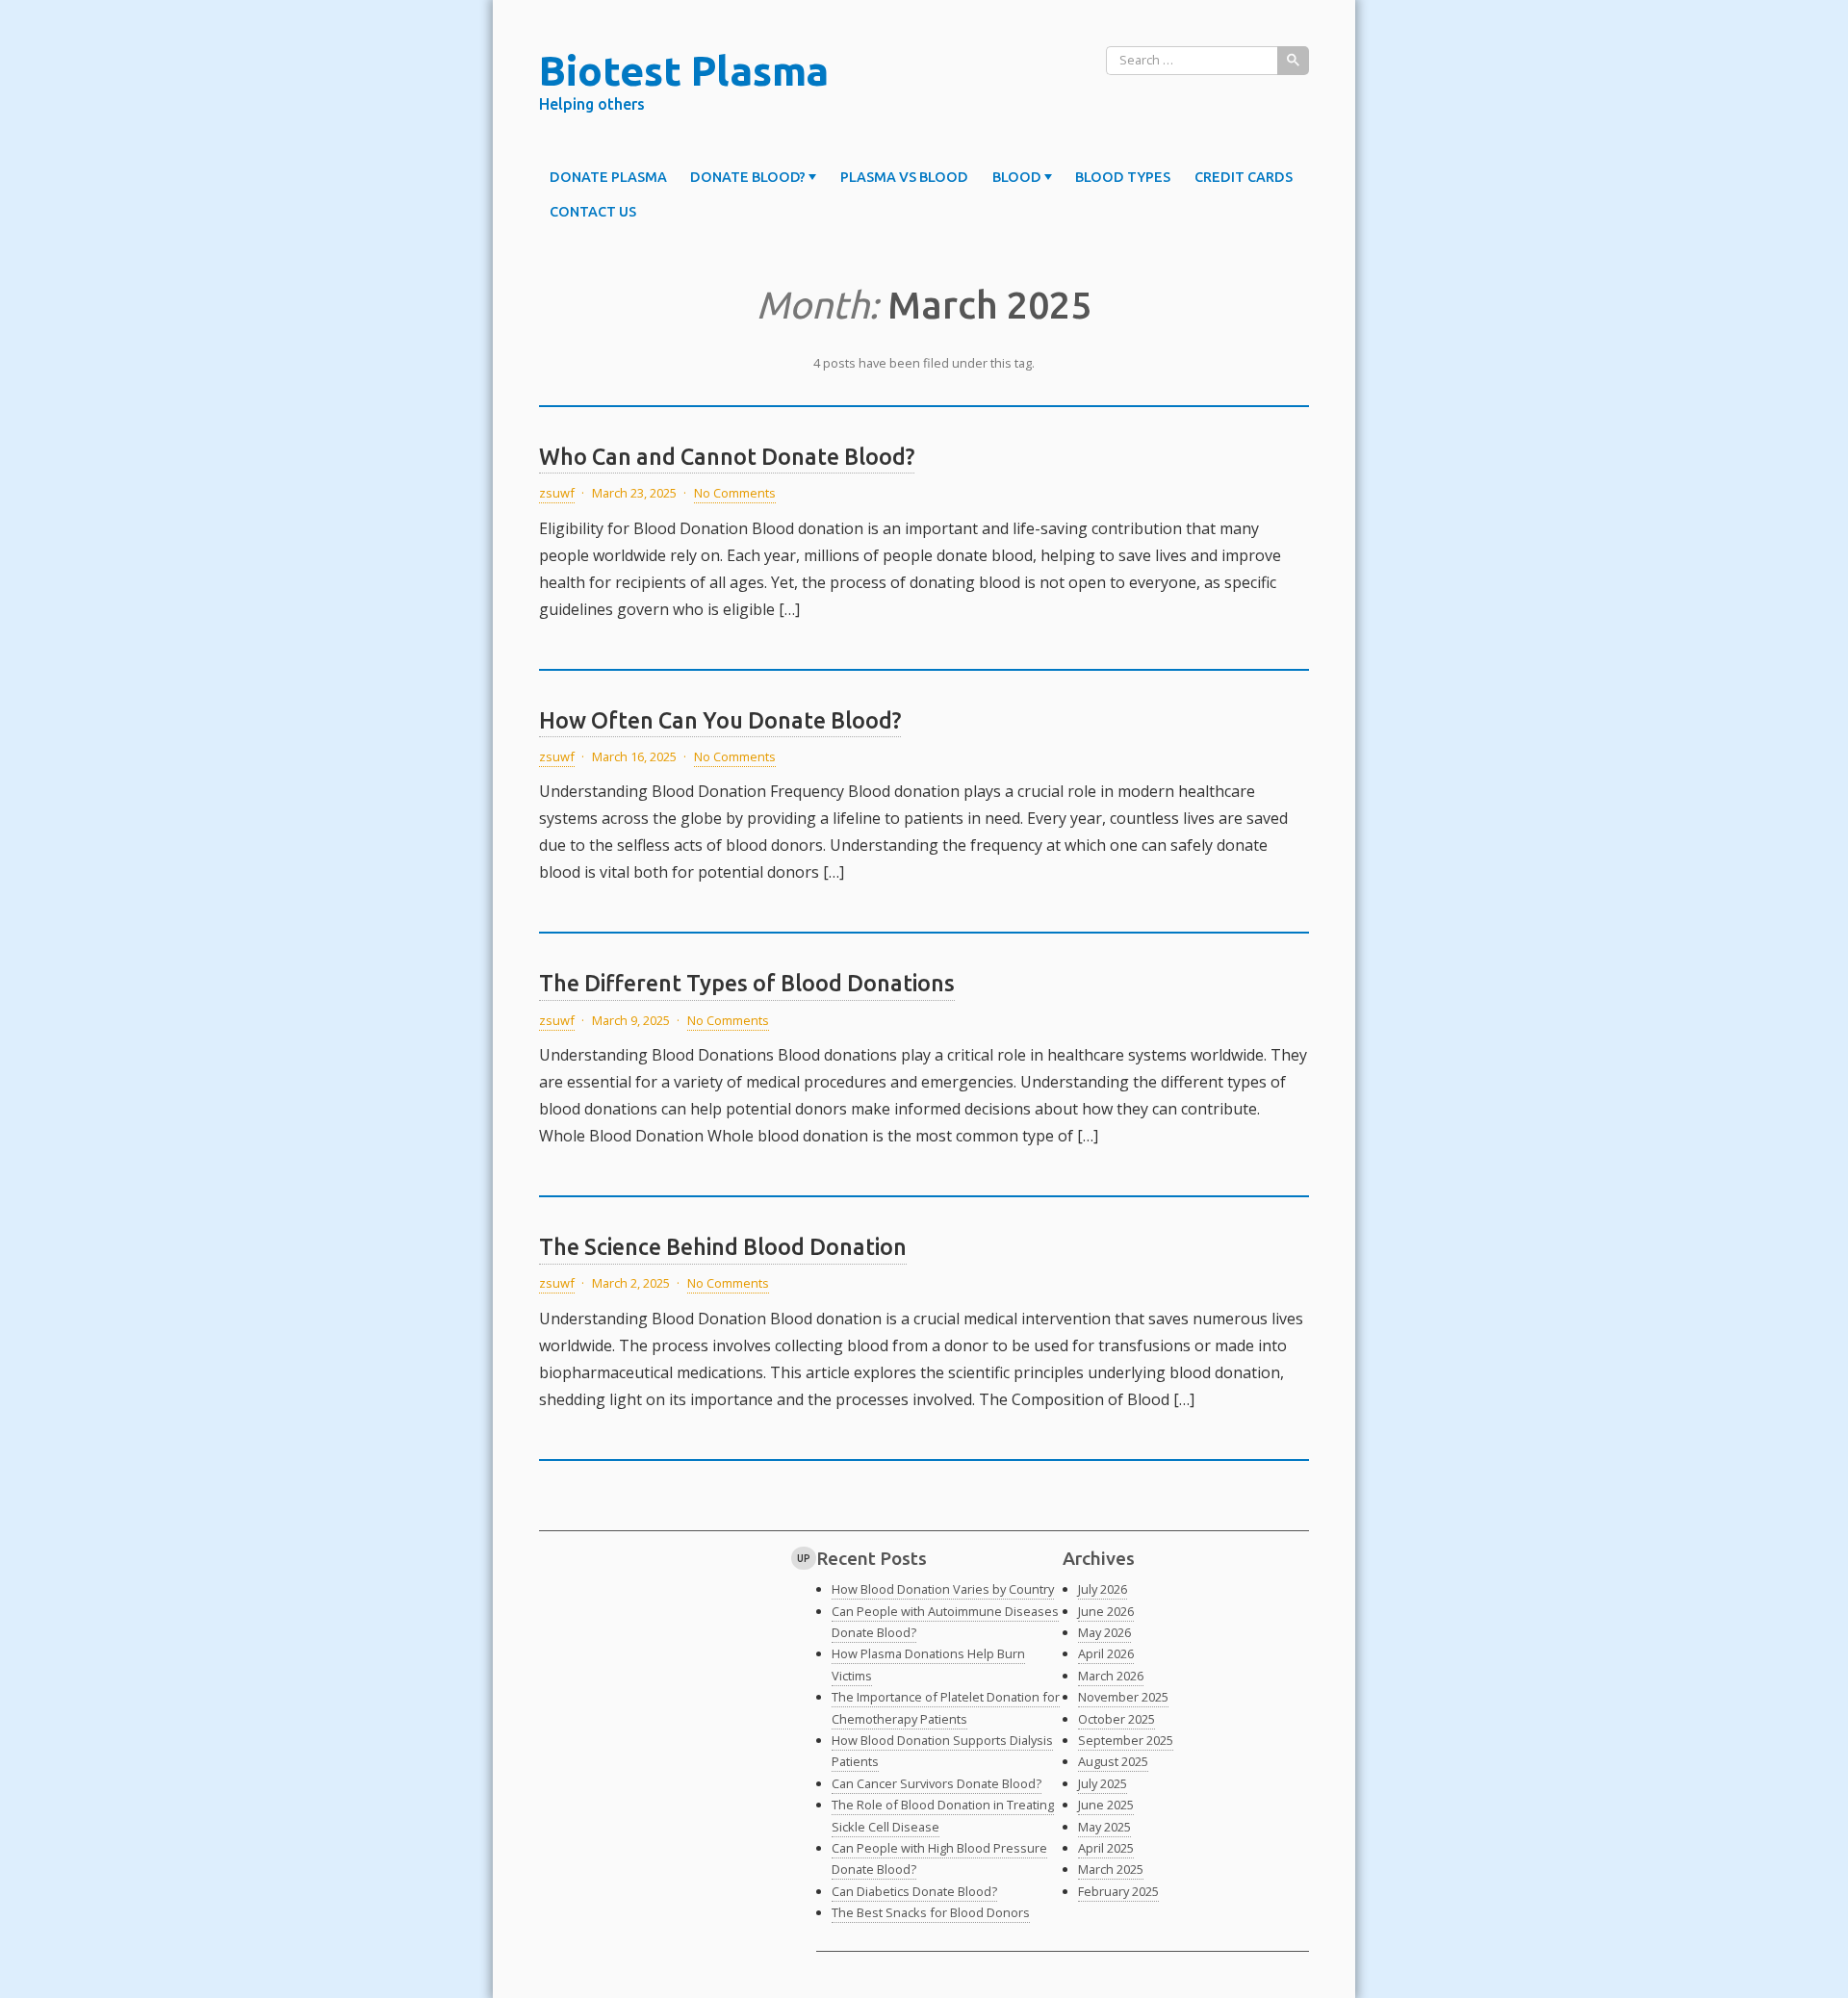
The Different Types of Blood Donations (747, 983)
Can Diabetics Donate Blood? (914, 1891)
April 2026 (1106, 1653)
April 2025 (1106, 1848)
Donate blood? (748, 177)
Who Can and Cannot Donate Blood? (727, 456)
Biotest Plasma (684, 70)
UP (804, 1558)
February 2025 (1118, 1891)
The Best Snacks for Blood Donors (931, 1912)
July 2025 (1103, 1783)
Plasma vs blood (904, 177)
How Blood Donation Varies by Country (943, 1589)
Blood (1017, 177)
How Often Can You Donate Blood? (720, 720)
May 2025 (1104, 1827)
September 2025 (1126, 1740)
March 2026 (1111, 1676)
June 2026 (1106, 1611)
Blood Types (1123, 177)
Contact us (593, 212)
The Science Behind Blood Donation (723, 1246)
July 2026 (1103, 1589)
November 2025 (1123, 1697)
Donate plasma (608, 177)
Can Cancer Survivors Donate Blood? (937, 1783)
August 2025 (1113, 1761)
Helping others (592, 104)
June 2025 (1106, 1805)
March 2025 (1111, 1869)
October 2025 (1116, 1719)
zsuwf (557, 493)
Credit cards (1244, 177)
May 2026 (1104, 1632)
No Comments (735, 493)
